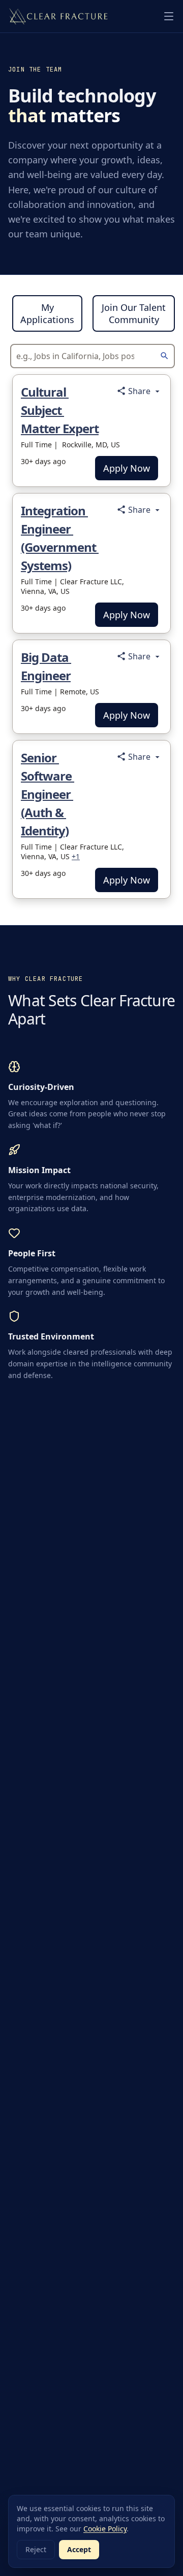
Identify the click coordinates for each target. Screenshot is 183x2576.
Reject (36, 2549)
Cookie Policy (105, 2529)
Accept (79, 2549)
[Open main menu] (169, 16)
